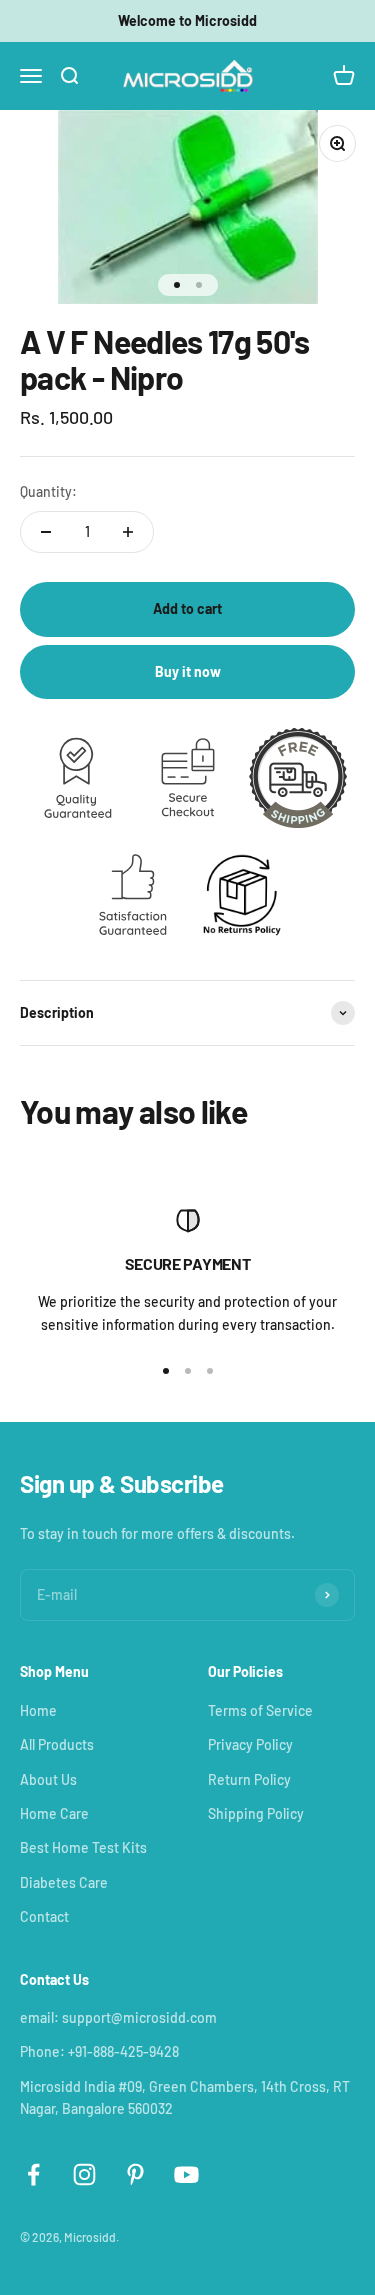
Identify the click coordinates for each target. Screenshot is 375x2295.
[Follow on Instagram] (84, 2174)
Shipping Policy (256, 1813)
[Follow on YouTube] (186, 2174)
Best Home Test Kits (83, 1847)
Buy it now (188, 671)
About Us (48, 1779)
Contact (44, 1916)
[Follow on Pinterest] (135, 2174)
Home (38, 1710)
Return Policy (249, 1779)
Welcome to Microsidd (187, 20)
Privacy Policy (250, 1744)
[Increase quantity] (128, 532)
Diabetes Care (64, 1882)
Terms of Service (260, 1710)
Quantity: (48, 491)
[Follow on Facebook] (33, 2174)
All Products (57, 1744)
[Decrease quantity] (46, 532)
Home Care (54, 1813)
